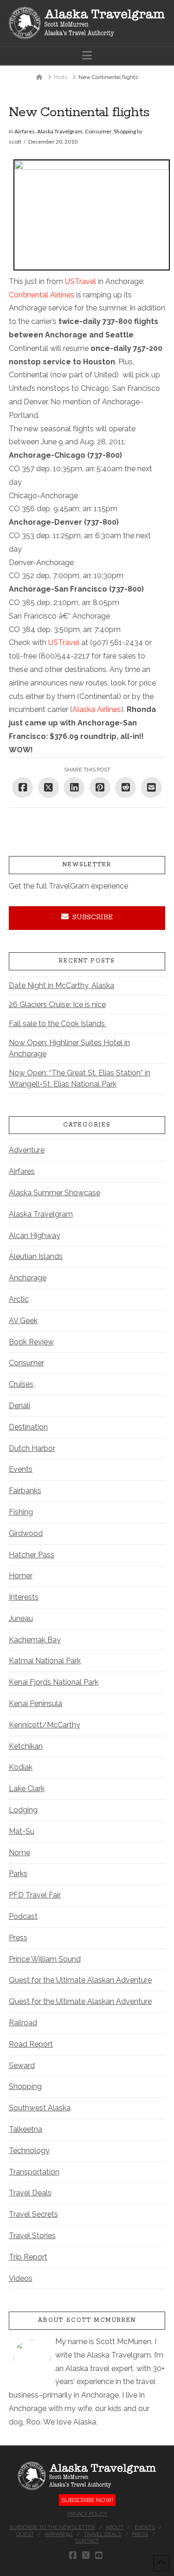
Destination (28, 1427)
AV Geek (23, 1321)
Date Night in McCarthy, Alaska (61, 985)
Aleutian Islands (36, 1256)
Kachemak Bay (35, 1640)
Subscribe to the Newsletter (52, 2527)
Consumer (98, 131)
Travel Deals (30, 2193)
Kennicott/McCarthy (45, 1725)
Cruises (21, 1384)
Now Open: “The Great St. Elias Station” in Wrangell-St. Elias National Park (80, 1078)
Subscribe (93, 917)
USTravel (81, 281)
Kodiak (21, 1767)
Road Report (31, 2044)
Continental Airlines (42, 295)
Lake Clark (27, 1789)
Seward (22, 2065)
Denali (19, 1406)
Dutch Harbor (32, 1448)
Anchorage (28, 1278)
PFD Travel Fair (35, 1895)
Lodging (23, 1810)
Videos (21, 2278)
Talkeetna (26, 2129)
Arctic (19, 1299)
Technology (29, 2151)
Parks (18, 1874)
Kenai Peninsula (35, 1703)
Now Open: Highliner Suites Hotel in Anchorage (69, 1048)
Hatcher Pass (32, 1555)
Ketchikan (26, 1746)
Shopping (125, 131)
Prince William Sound (45, 1959)
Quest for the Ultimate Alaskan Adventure (80, 1980)
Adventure (27, 1150)
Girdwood (26, 1533)
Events (21, 1469)
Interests (24, 1597)
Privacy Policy (87, 2514)
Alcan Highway (35, 1235)
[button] (87, 56)
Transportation (34, 2172)
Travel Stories (32, 2236)
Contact (87, 2541)
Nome (19, 1853)
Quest (25, 2534)
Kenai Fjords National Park (54, 1682)
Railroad (23, 2023)
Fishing (21, 1512)
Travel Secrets (33, 2214)
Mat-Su (22, 1831)
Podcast (23, 1916)
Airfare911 (59, 2534)
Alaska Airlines (97, 709)
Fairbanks (25, 1491)
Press (18, 1938)
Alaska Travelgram (60, 131)
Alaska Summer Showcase (55, 1193)
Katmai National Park (45, 1661)
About (115, 2527)
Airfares (25, 131)
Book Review (31, 1342)
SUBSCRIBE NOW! (87, 2500)
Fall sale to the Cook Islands (58, 1024)
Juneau (21, 1618)
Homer (21, 1576)
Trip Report (28, 2257)
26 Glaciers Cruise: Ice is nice (57, 1005)
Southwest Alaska (40, 2108)
